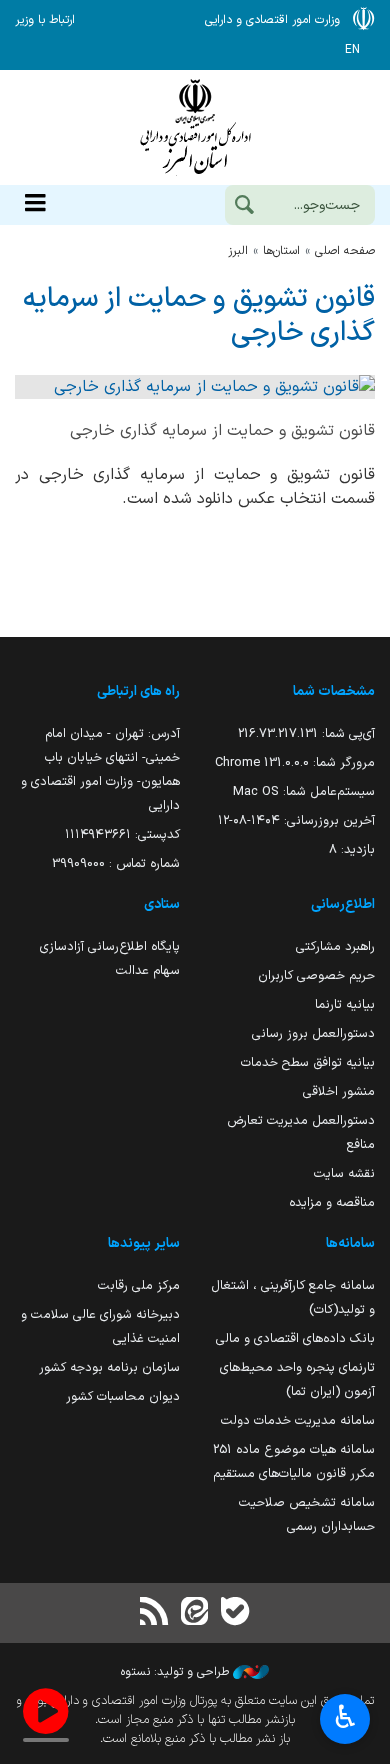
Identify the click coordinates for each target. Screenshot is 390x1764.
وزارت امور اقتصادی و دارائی (195, 127)
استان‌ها (281, 251)
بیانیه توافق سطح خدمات (308, 1062)
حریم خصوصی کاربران (316, 975)
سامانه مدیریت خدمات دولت (298, 1420)
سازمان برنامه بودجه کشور (109, 1367)
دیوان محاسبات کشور (123, 1396)
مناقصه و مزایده (332, 1202)
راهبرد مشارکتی (335, 946)
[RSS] (155, 1613)
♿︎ (345, 1717)
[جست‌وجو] (244, 207)
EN (352, 50)
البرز (238, 251)
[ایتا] (195, 1613)
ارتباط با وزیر (45, 20)
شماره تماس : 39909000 (116, 863)
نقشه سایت (344, 1173)
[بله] (235, 1613)
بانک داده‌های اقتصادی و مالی (295, 1338)
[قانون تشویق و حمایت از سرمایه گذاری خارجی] (195, 387)
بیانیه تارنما (345, 1004)
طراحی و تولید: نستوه (177, 1672)
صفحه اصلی (345, 251)
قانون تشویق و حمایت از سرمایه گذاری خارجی (199, 315)
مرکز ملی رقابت (139, 1285)
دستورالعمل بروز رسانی (313, 1033)
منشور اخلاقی (339, 1091)
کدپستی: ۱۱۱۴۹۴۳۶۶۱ (122, 834)
